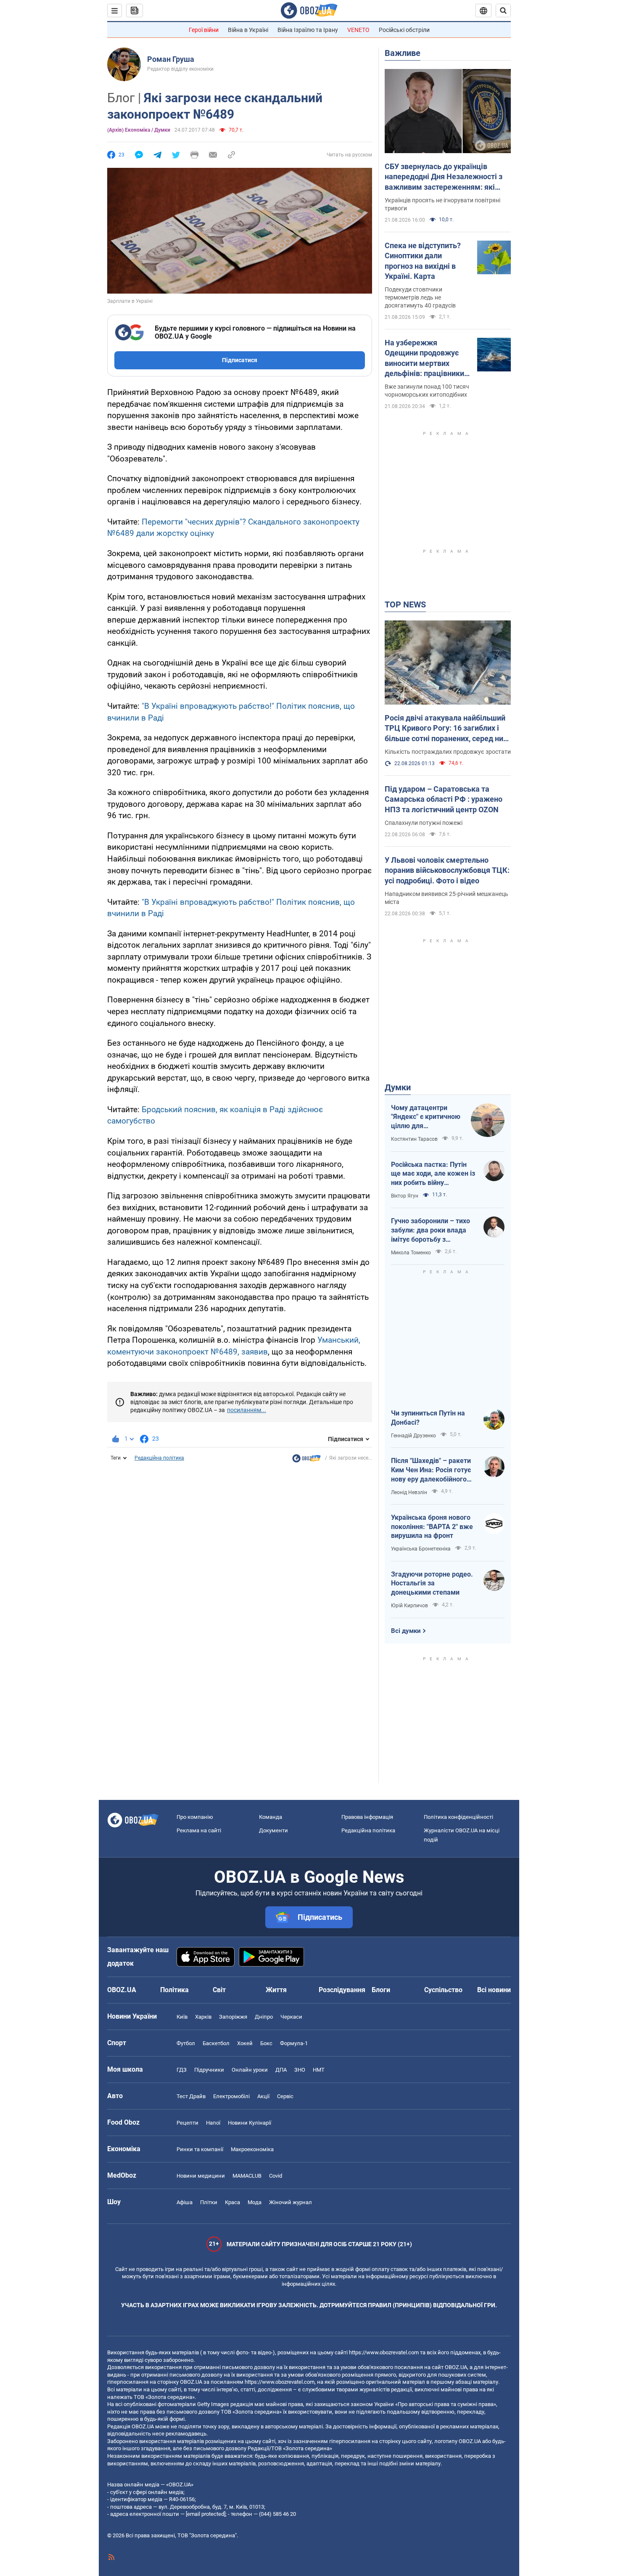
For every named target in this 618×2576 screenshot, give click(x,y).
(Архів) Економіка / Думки (139, 130)
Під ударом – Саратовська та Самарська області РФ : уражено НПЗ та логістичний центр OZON (444, 799)
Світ (219, 1990)
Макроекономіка (252, 2149)
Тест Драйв (191, 2096)
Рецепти (188, 2123)
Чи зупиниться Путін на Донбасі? (428, 1418)
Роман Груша (171, 59)
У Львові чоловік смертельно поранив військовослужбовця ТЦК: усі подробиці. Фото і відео (447, 870)
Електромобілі (231, 2096)
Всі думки (406, 1631)
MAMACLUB (247, 2176)
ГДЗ (182, 2070)
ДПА (281, 2070)
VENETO (358, 30)
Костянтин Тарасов (414, 1139)
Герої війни (204, 30)
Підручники (209, 2070)
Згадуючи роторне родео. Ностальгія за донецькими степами (432, 1583)
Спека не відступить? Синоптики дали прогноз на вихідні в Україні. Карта (423, 261)
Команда (271, 1817)
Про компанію (195, 1817)
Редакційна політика (159, 1458)
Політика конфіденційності (458, 1817)
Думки (398, 1087)
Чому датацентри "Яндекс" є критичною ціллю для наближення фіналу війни (426, 1117)
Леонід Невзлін (409, 1492)
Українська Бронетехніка (421, 1549)
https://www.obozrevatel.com (384, 2352)
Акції (263, 2096)
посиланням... (247, 1410)
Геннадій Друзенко (413, 1436)
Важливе (403, 53)
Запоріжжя (233, 2017)
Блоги (381, 1990)
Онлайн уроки (250, 2070)
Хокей (245, 2043)
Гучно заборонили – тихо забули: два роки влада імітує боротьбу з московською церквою (430, 1230)
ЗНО (300, 2070)
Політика (174, 1990)
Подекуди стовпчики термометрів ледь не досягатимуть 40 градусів (420, 297)
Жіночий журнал (291, 2202)
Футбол (186, 2043)
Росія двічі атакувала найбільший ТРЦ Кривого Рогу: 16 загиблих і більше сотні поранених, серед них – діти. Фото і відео (446, 729)
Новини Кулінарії (250, 2123)
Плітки (209, 2202)
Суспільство (443, 1990)
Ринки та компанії (200, 2149)
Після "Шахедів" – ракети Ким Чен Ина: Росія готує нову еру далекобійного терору (431, 1470)
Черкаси (291, 2017)
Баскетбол (216, 2043)
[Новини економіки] (306, 1460)
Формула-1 (294, 2043)
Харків (203, 2017)
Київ (182, 2017)
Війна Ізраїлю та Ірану (308, 30)
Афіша (185, 2202)
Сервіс (285, 2096)
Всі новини (494, 1990)
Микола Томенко (411, 1253)
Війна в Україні (248, 30)
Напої (213, 2123)
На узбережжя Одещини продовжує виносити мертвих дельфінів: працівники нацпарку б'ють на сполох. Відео (424, 358)
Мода (255, 2202)
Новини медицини (201, 2176)
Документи (273, 1830)
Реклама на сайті (199, 1830)
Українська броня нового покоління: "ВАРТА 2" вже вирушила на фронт (432, 1527)
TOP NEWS (405, 604)
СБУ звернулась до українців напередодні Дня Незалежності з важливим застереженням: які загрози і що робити (444, 177)
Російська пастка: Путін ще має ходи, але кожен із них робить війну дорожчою (433, 1174)
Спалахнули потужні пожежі (424, 823)
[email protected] (206, 2514)
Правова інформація (367, 1817)
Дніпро (264, 2017)
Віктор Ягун (405, 1196)
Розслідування (342, 1990)
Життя (276, 1990)
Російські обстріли (404, 30)
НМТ (319, 2070)
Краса (232, 2202)
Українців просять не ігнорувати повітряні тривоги (442, 204)
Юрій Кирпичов (409, 1606)
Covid (276, 2176)
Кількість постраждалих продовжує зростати (448, 752)
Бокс (266, 2043)
